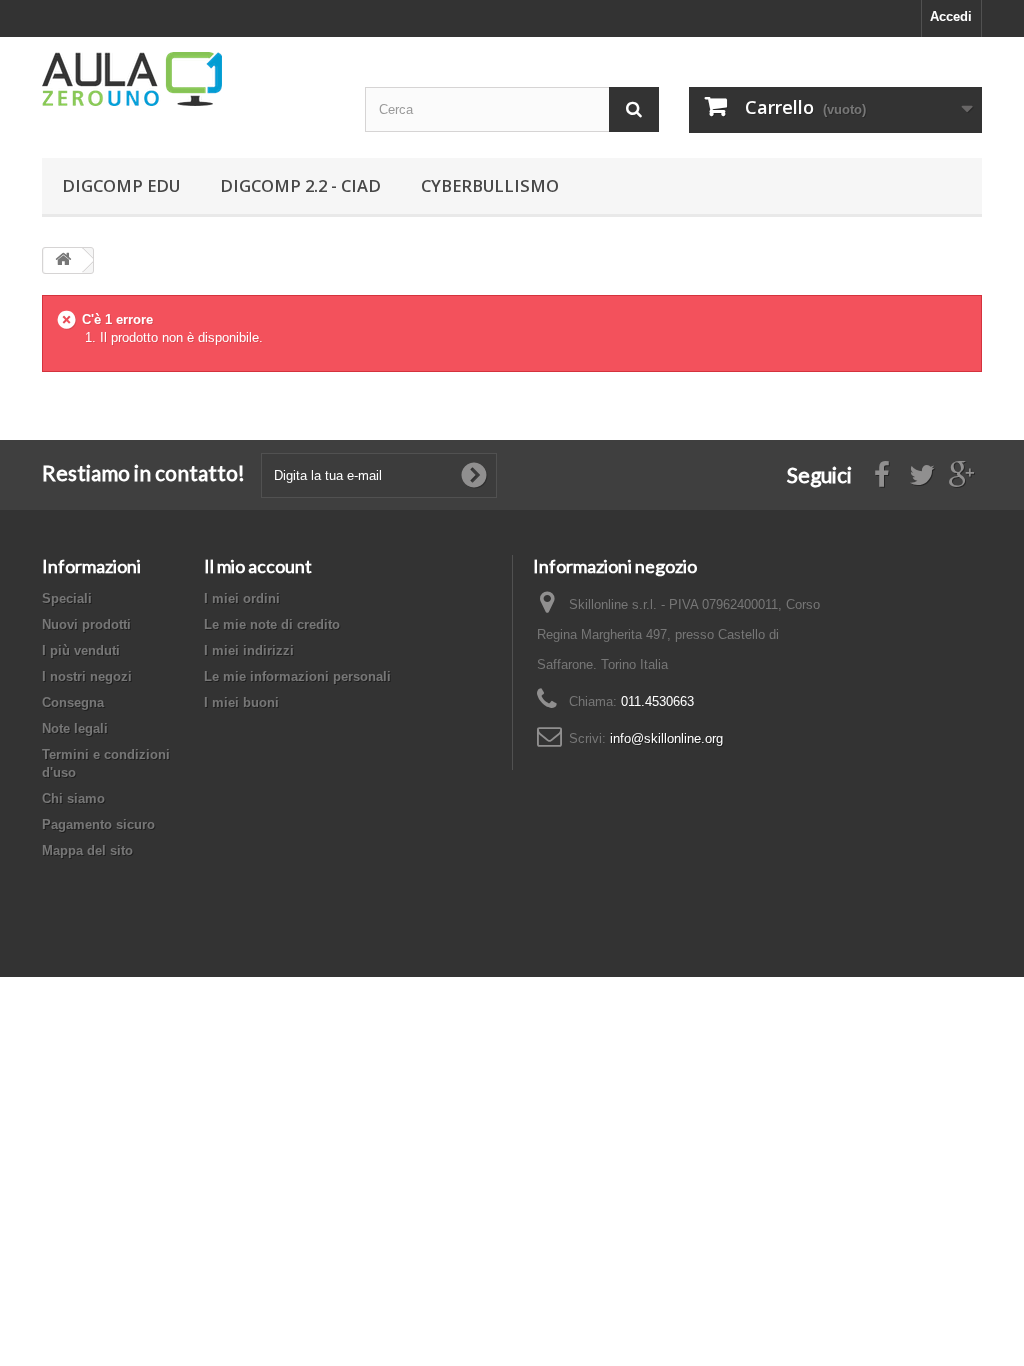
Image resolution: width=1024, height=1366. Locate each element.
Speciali (67, 598)
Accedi (951, 16)
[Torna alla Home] (63, 260)
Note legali (75, 728)
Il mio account (258, 566)
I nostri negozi (87, 676)
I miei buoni (241, 702)
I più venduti (81, 650)
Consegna (73, 702)
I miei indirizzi (249, 650)
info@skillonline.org (666, 738)
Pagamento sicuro (98, 824)
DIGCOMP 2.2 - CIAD (300, 185)
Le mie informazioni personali (297, 676)
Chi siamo (73, 798)
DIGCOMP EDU (121, 185)
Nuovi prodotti (86, 624)
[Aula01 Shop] (188, 79)
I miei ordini (242, 598)
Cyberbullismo (490, 185)
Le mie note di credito (272, 624)
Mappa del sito (87, 850)
